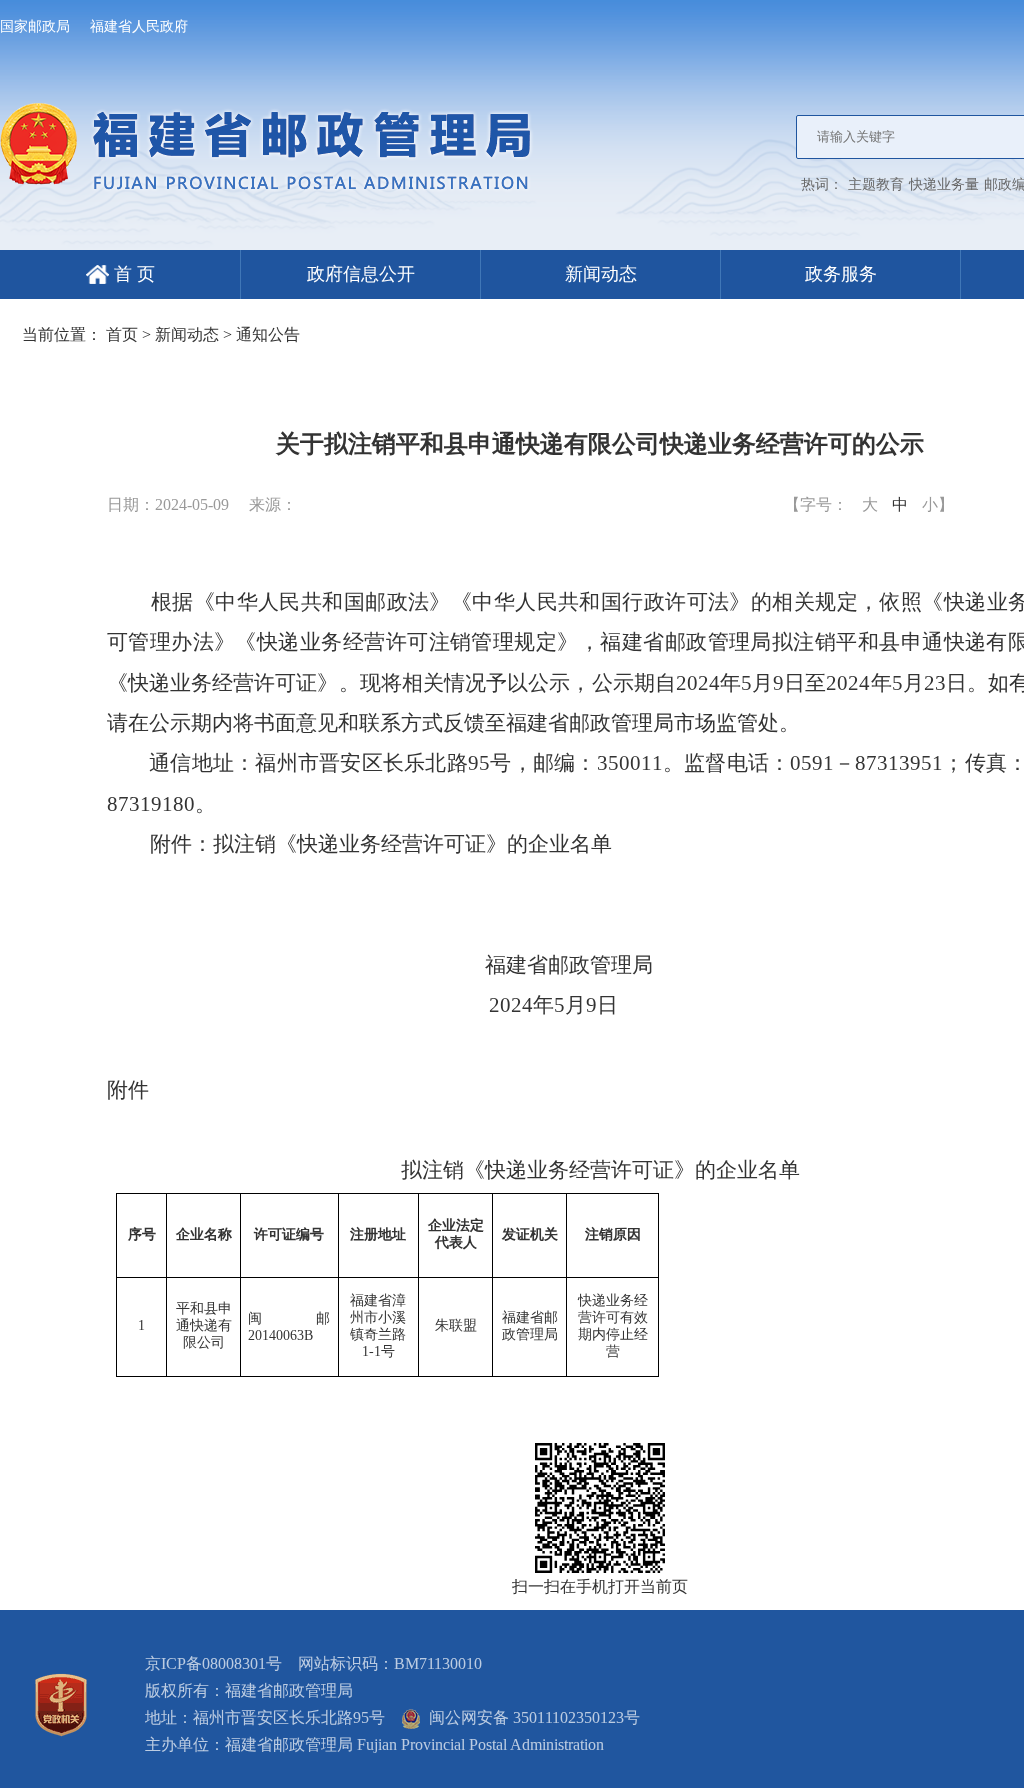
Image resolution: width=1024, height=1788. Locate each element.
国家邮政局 (35, 26)
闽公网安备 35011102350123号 (530, 1717)
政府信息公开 (361, 274)
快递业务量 (944, 184)
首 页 (132, 274)
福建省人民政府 (139, 26)
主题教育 (876, 184)
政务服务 (841, 274)
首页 (122, 334)
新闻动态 (601, 274)
